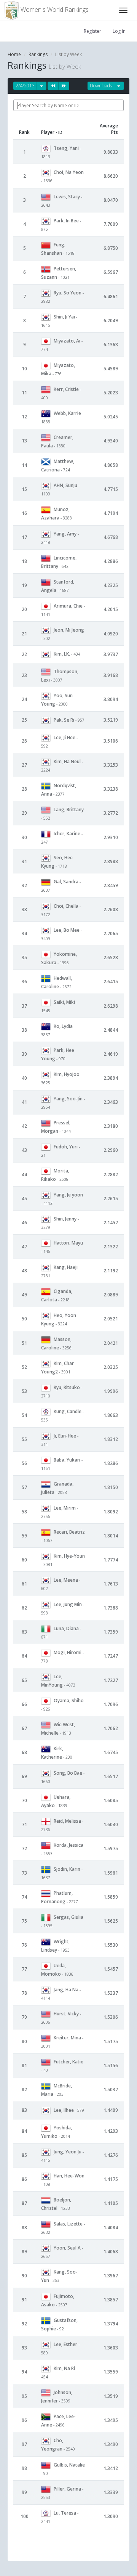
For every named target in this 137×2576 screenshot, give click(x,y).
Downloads (101, 86)
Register (92, 31)
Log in (119, 31)
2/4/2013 (25, 86)
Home (14, 54)
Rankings (38, 54)
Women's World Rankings (54, 10)
